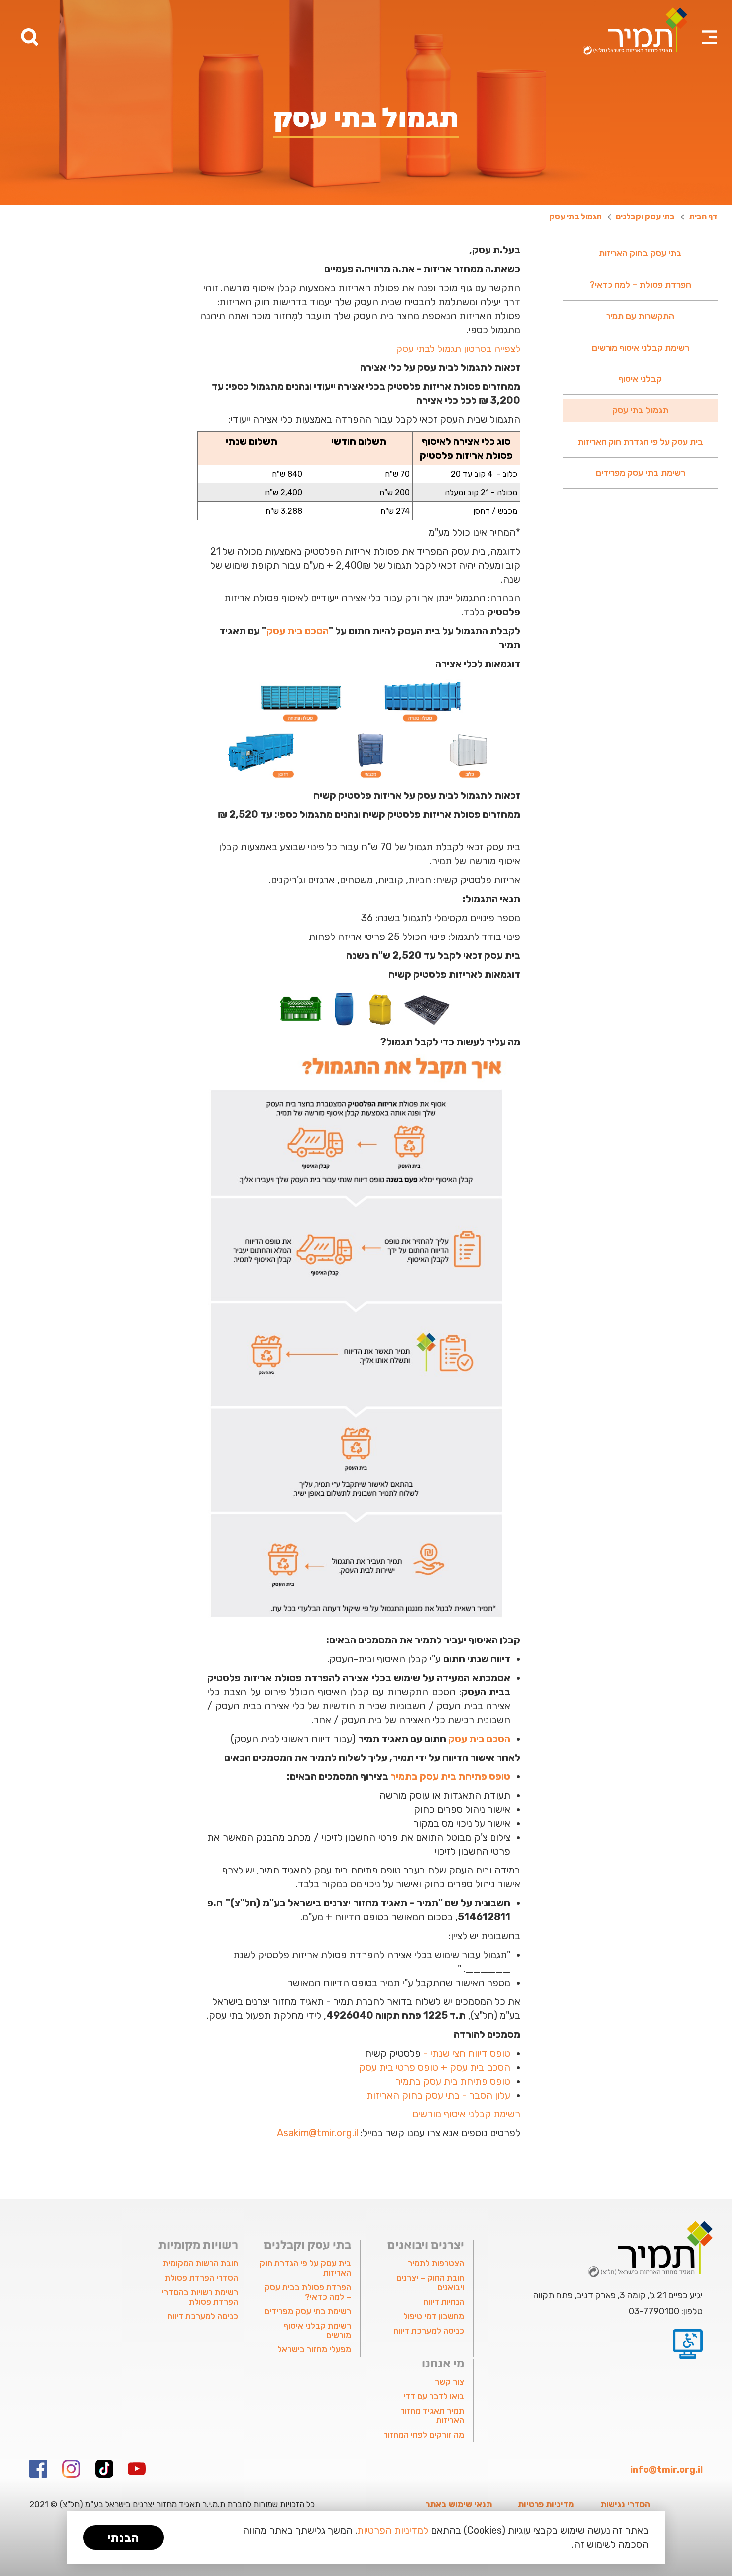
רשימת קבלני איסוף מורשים (640, 348)
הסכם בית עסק (298, 631)
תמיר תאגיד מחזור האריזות (432, 2415)
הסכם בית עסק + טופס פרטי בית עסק (435, 2067)
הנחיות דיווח (444, 2302)
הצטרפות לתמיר (436, 2263)
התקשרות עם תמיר (640, 316)
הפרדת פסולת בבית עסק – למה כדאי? (308, 2292)
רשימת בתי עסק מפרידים (640, 473)
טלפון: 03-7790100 (666, 2311)
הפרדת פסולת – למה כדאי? (640, 285)
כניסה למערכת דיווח (429, 2331)
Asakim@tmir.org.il (317, 2133)
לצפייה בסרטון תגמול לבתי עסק (458, 349)
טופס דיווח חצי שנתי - (467, 2053)
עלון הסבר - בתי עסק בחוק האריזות (438, 2095)
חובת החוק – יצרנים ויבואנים (430, 2283)
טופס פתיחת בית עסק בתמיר (450, 1776)
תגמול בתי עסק (640, 410)
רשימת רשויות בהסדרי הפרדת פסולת (200, 2297)
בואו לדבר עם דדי (434, 2396)
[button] (710, 25)
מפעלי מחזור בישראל (314, 2349)
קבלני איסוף (640, 379)
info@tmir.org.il (667, 2470)
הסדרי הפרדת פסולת (201, 2278)
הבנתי (123, 2538)
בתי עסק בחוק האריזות (640, 253)
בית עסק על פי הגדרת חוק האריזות (640, 442)
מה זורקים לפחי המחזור (424, 2435)
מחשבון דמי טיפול (434, 2316)
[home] (635, 31)
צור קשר (449, 2382)
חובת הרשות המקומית (200, 2263)
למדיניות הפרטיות (393, 2530)
